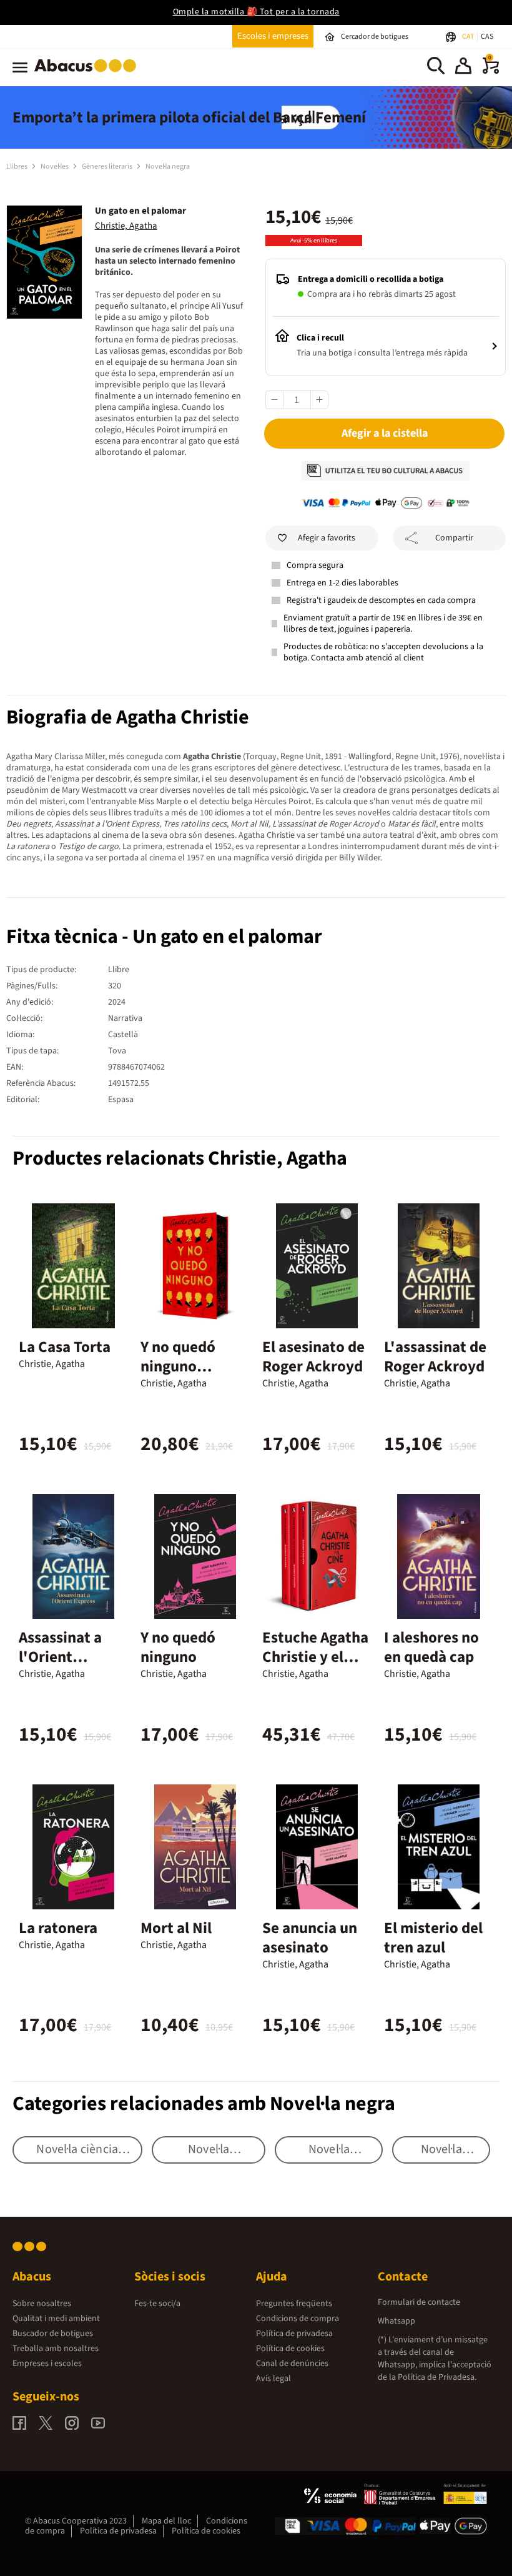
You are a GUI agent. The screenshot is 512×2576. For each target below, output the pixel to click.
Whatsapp (396, 2321)
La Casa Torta (65, 1347)
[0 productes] (491, 71)
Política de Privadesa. (437, 2377)
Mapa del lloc (166, 2521)
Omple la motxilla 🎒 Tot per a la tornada (256, 12)
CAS (487, 37)
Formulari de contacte (419, 2302)
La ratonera (58, 1928)
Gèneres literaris (108, 167)
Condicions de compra (298, 2319)
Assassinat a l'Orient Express (60, 1657)
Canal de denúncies (292, 2364)
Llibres (17, 167)
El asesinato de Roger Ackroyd (313, 1357)
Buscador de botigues (53, 2334)
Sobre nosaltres (42, 2304)
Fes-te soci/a (157, 2304)
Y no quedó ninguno (178, 1647)
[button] (463, 67)
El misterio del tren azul (433, 1938)
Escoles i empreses (273, 36)
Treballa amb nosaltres (56, 2349)
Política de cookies (290, 2349)
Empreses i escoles (47, 2364)
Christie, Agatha (126, 226)
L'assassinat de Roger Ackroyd (435, 1357)
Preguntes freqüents (294, 2304)
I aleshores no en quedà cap (431, 1647)
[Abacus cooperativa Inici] (88, 74)
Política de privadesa (294, 2334)
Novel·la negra (168, 167)
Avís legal (273, 2379)
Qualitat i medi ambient (56, 2319)
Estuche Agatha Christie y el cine (315, 1657)
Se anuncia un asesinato (310, 1938)
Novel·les (55, 167)
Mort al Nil (176, 1928)
